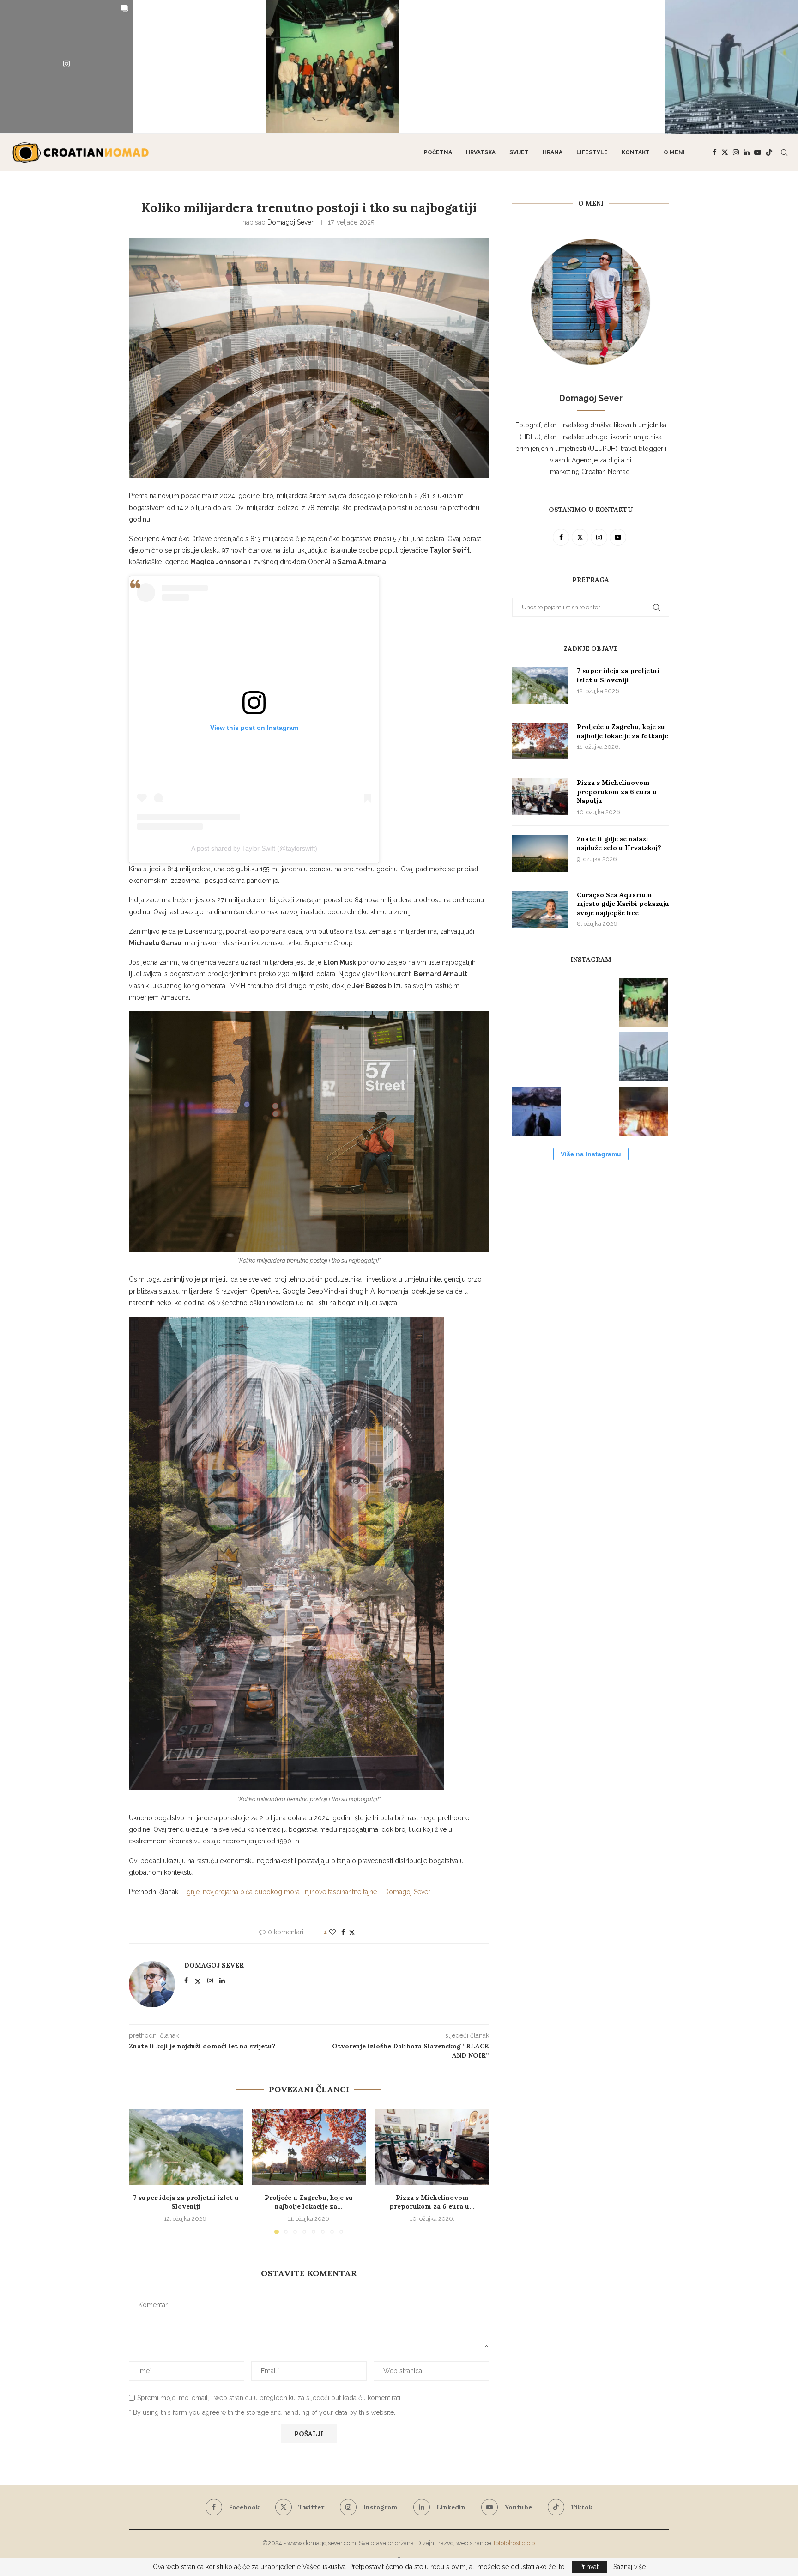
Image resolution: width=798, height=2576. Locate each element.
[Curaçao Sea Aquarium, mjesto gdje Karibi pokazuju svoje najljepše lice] (540, 909)
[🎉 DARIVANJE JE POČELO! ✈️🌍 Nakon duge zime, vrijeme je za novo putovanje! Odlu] (199, 67)
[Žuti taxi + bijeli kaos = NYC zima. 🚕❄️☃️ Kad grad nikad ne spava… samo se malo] (590, 1111)
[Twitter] (725, 152)
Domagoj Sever (290, 222)
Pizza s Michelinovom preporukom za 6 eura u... (432, 2202)
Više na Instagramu (591, 1154)
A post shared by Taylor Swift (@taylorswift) (254, 848)
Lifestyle (592, 152)
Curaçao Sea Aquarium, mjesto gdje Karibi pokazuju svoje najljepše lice (623, 904)
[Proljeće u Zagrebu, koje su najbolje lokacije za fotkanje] (309, 2147)
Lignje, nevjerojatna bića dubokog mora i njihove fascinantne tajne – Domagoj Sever (306, 1892)
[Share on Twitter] (352, 1932)
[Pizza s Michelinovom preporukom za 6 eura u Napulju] (432, 2147)
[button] (141, 2171)
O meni (674, 152)
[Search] (784, 152)
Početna (438, 152)
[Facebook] (715, 152)
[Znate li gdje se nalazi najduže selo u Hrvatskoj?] (540, 853)
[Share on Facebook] (343, 1932)
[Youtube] (758, 152)
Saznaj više (629, 2567)
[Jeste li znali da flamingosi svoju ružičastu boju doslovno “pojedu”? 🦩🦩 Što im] (598, 67)
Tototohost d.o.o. (514, 2543)
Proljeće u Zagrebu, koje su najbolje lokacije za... (309, 2202)
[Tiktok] (769, 152)
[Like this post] (332, 1932)
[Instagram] (736, 152)
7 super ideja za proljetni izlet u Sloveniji (186, 2202)
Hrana (553, 152)
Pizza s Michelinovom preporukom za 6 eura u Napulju (617, 792)
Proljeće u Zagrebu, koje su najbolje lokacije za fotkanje (623, 731)
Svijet (519, 152)
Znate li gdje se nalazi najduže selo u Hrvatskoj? (619, 844)
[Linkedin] (747, 152)
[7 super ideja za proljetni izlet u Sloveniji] (186, 2147)
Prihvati (589, 2567)
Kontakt (636, 152)
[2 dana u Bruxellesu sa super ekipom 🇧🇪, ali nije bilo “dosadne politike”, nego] (332, 67)
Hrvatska (481, 152)
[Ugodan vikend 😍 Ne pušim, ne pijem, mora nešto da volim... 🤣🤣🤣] (644, 1111)
